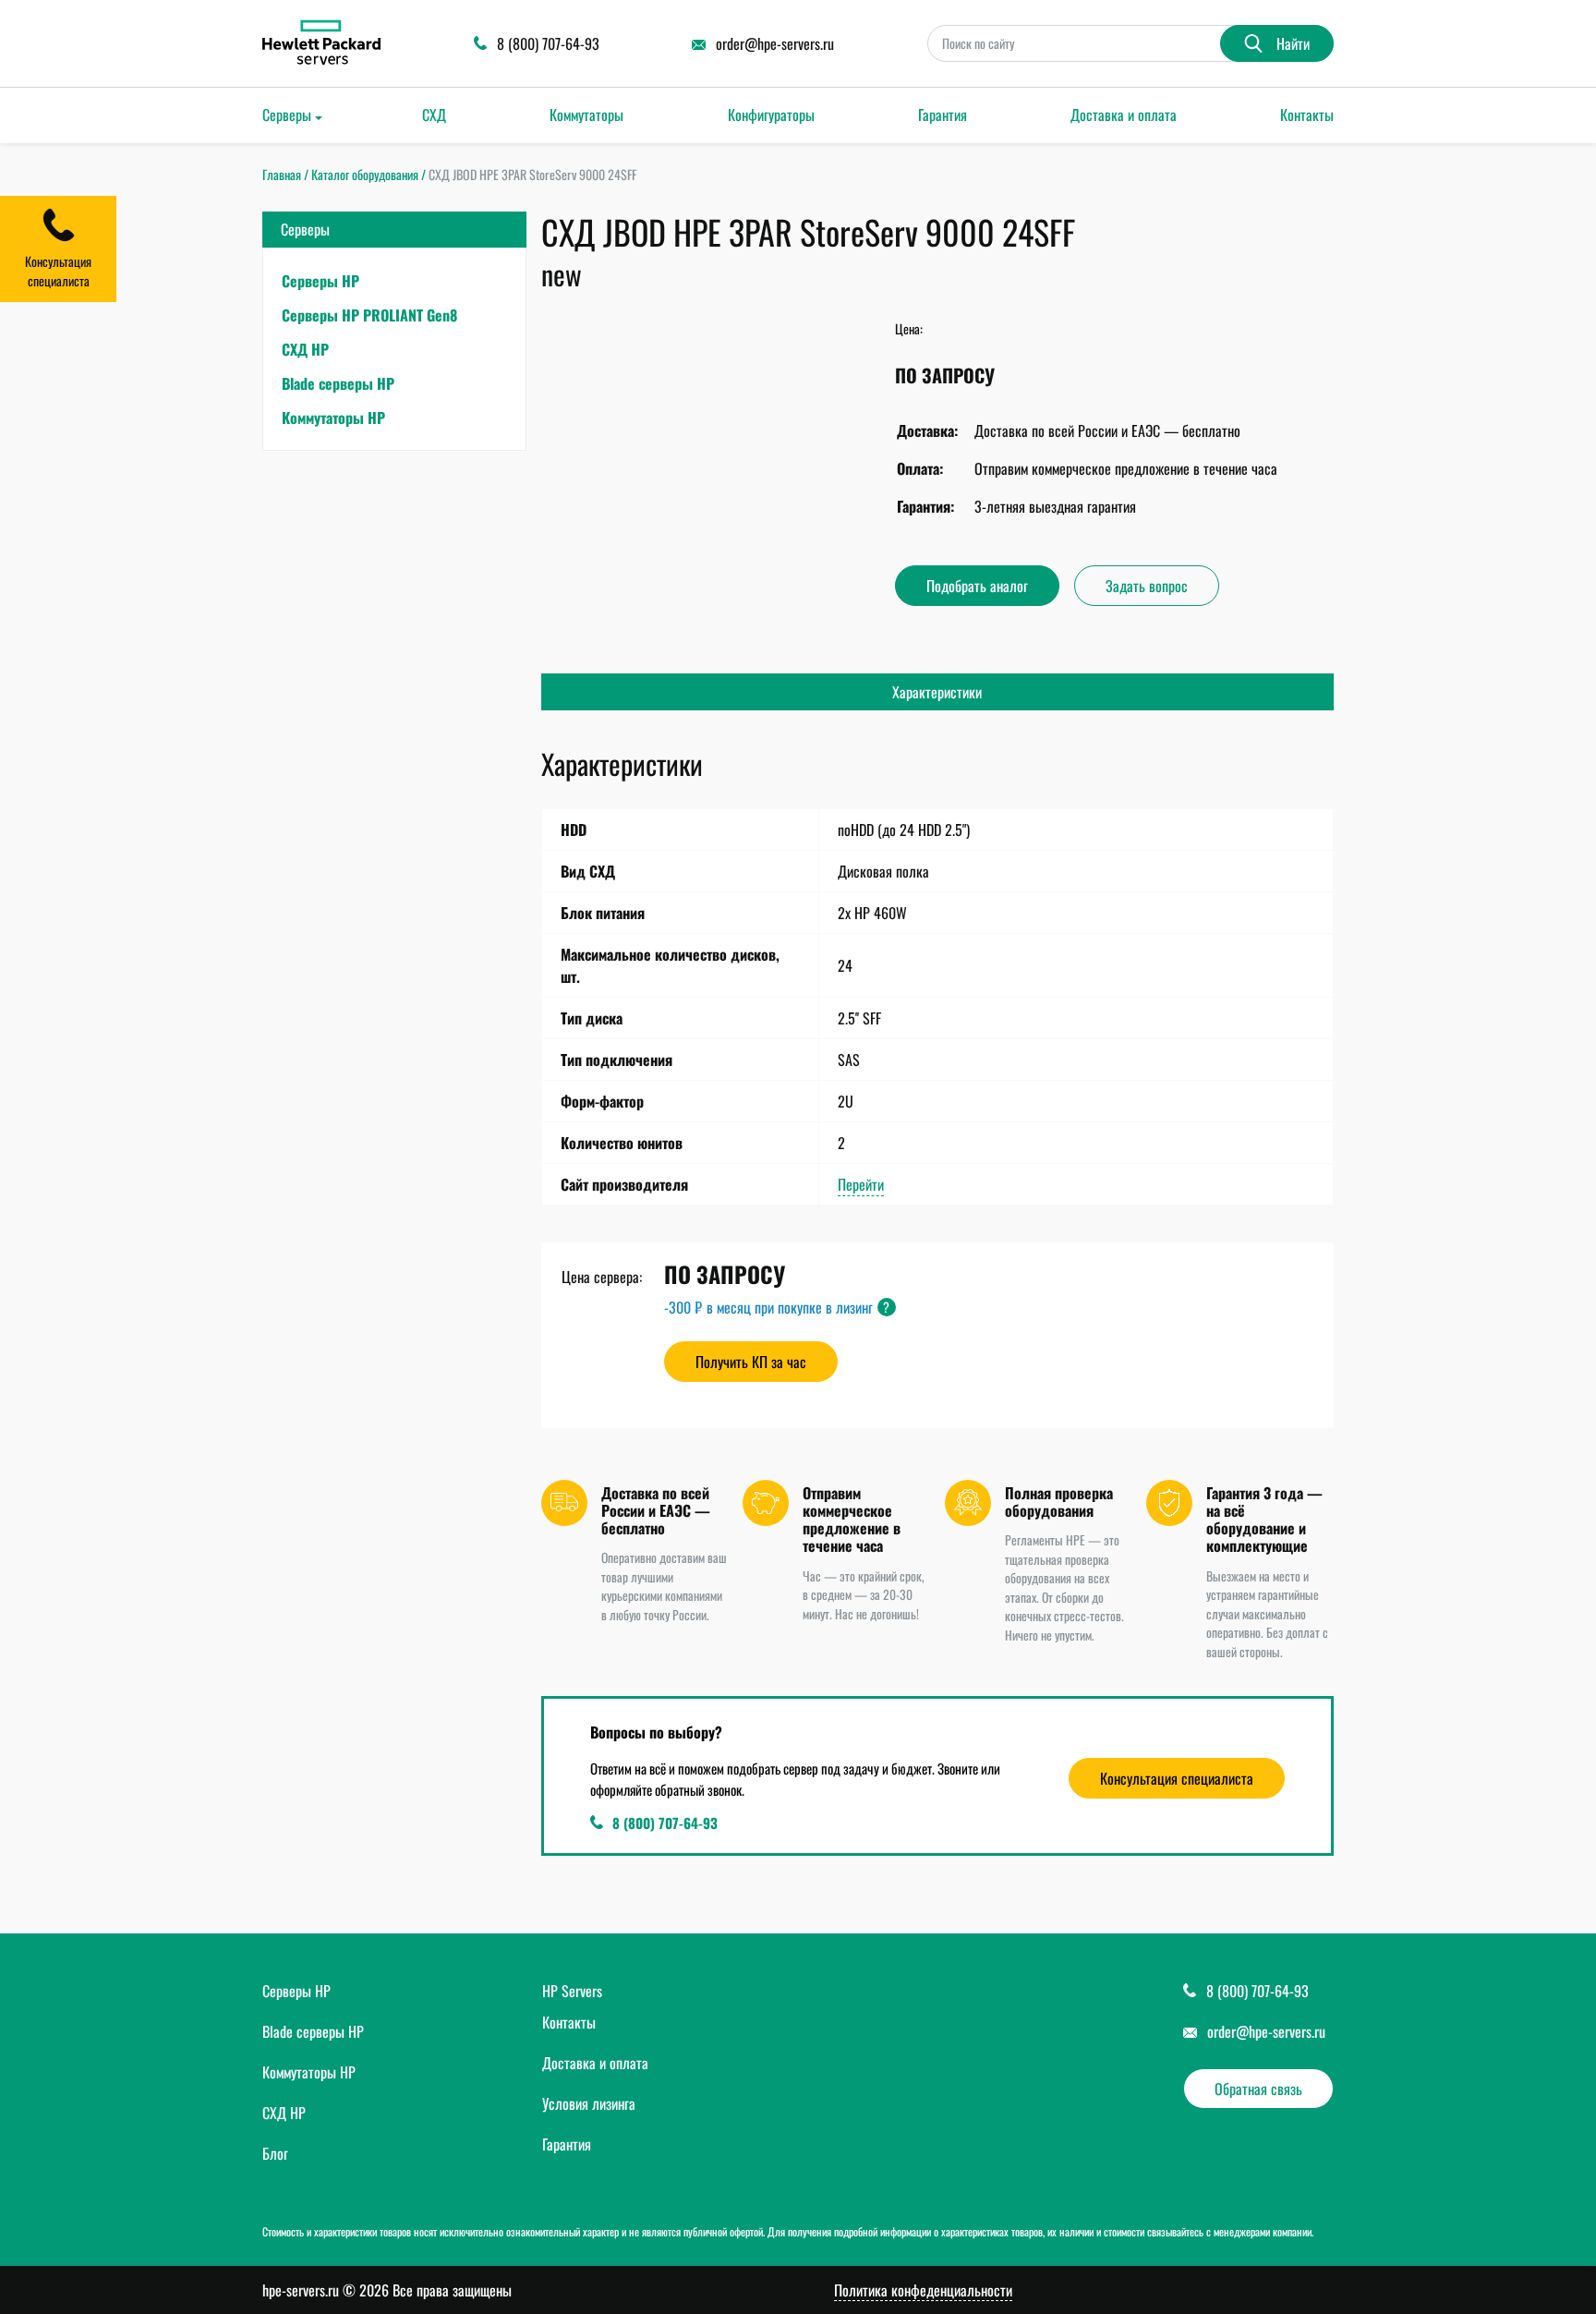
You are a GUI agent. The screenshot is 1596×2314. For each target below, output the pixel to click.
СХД (434, 115)
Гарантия (943, 115)
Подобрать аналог (977, 586)
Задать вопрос (1147, 586)
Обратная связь (1258, 2089)
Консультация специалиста (1177, 1778)
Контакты (1307, 115)
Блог (275, 2153)
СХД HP (305, 349)
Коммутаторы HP (333, 418)
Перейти (861, 1184)
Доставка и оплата (1124, 115)
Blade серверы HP (338, 383)
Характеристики (937, 692)
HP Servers (572, 1991)
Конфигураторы (771, 115)
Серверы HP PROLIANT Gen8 (369, 315)
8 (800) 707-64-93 (665, 1823)
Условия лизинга (589, 2103)
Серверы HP (320, 281)
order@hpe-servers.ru (1266, 2031)
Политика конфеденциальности (923, 2290)
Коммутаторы (586, 115)
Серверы (287, 115)
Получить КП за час (751, 1362)
